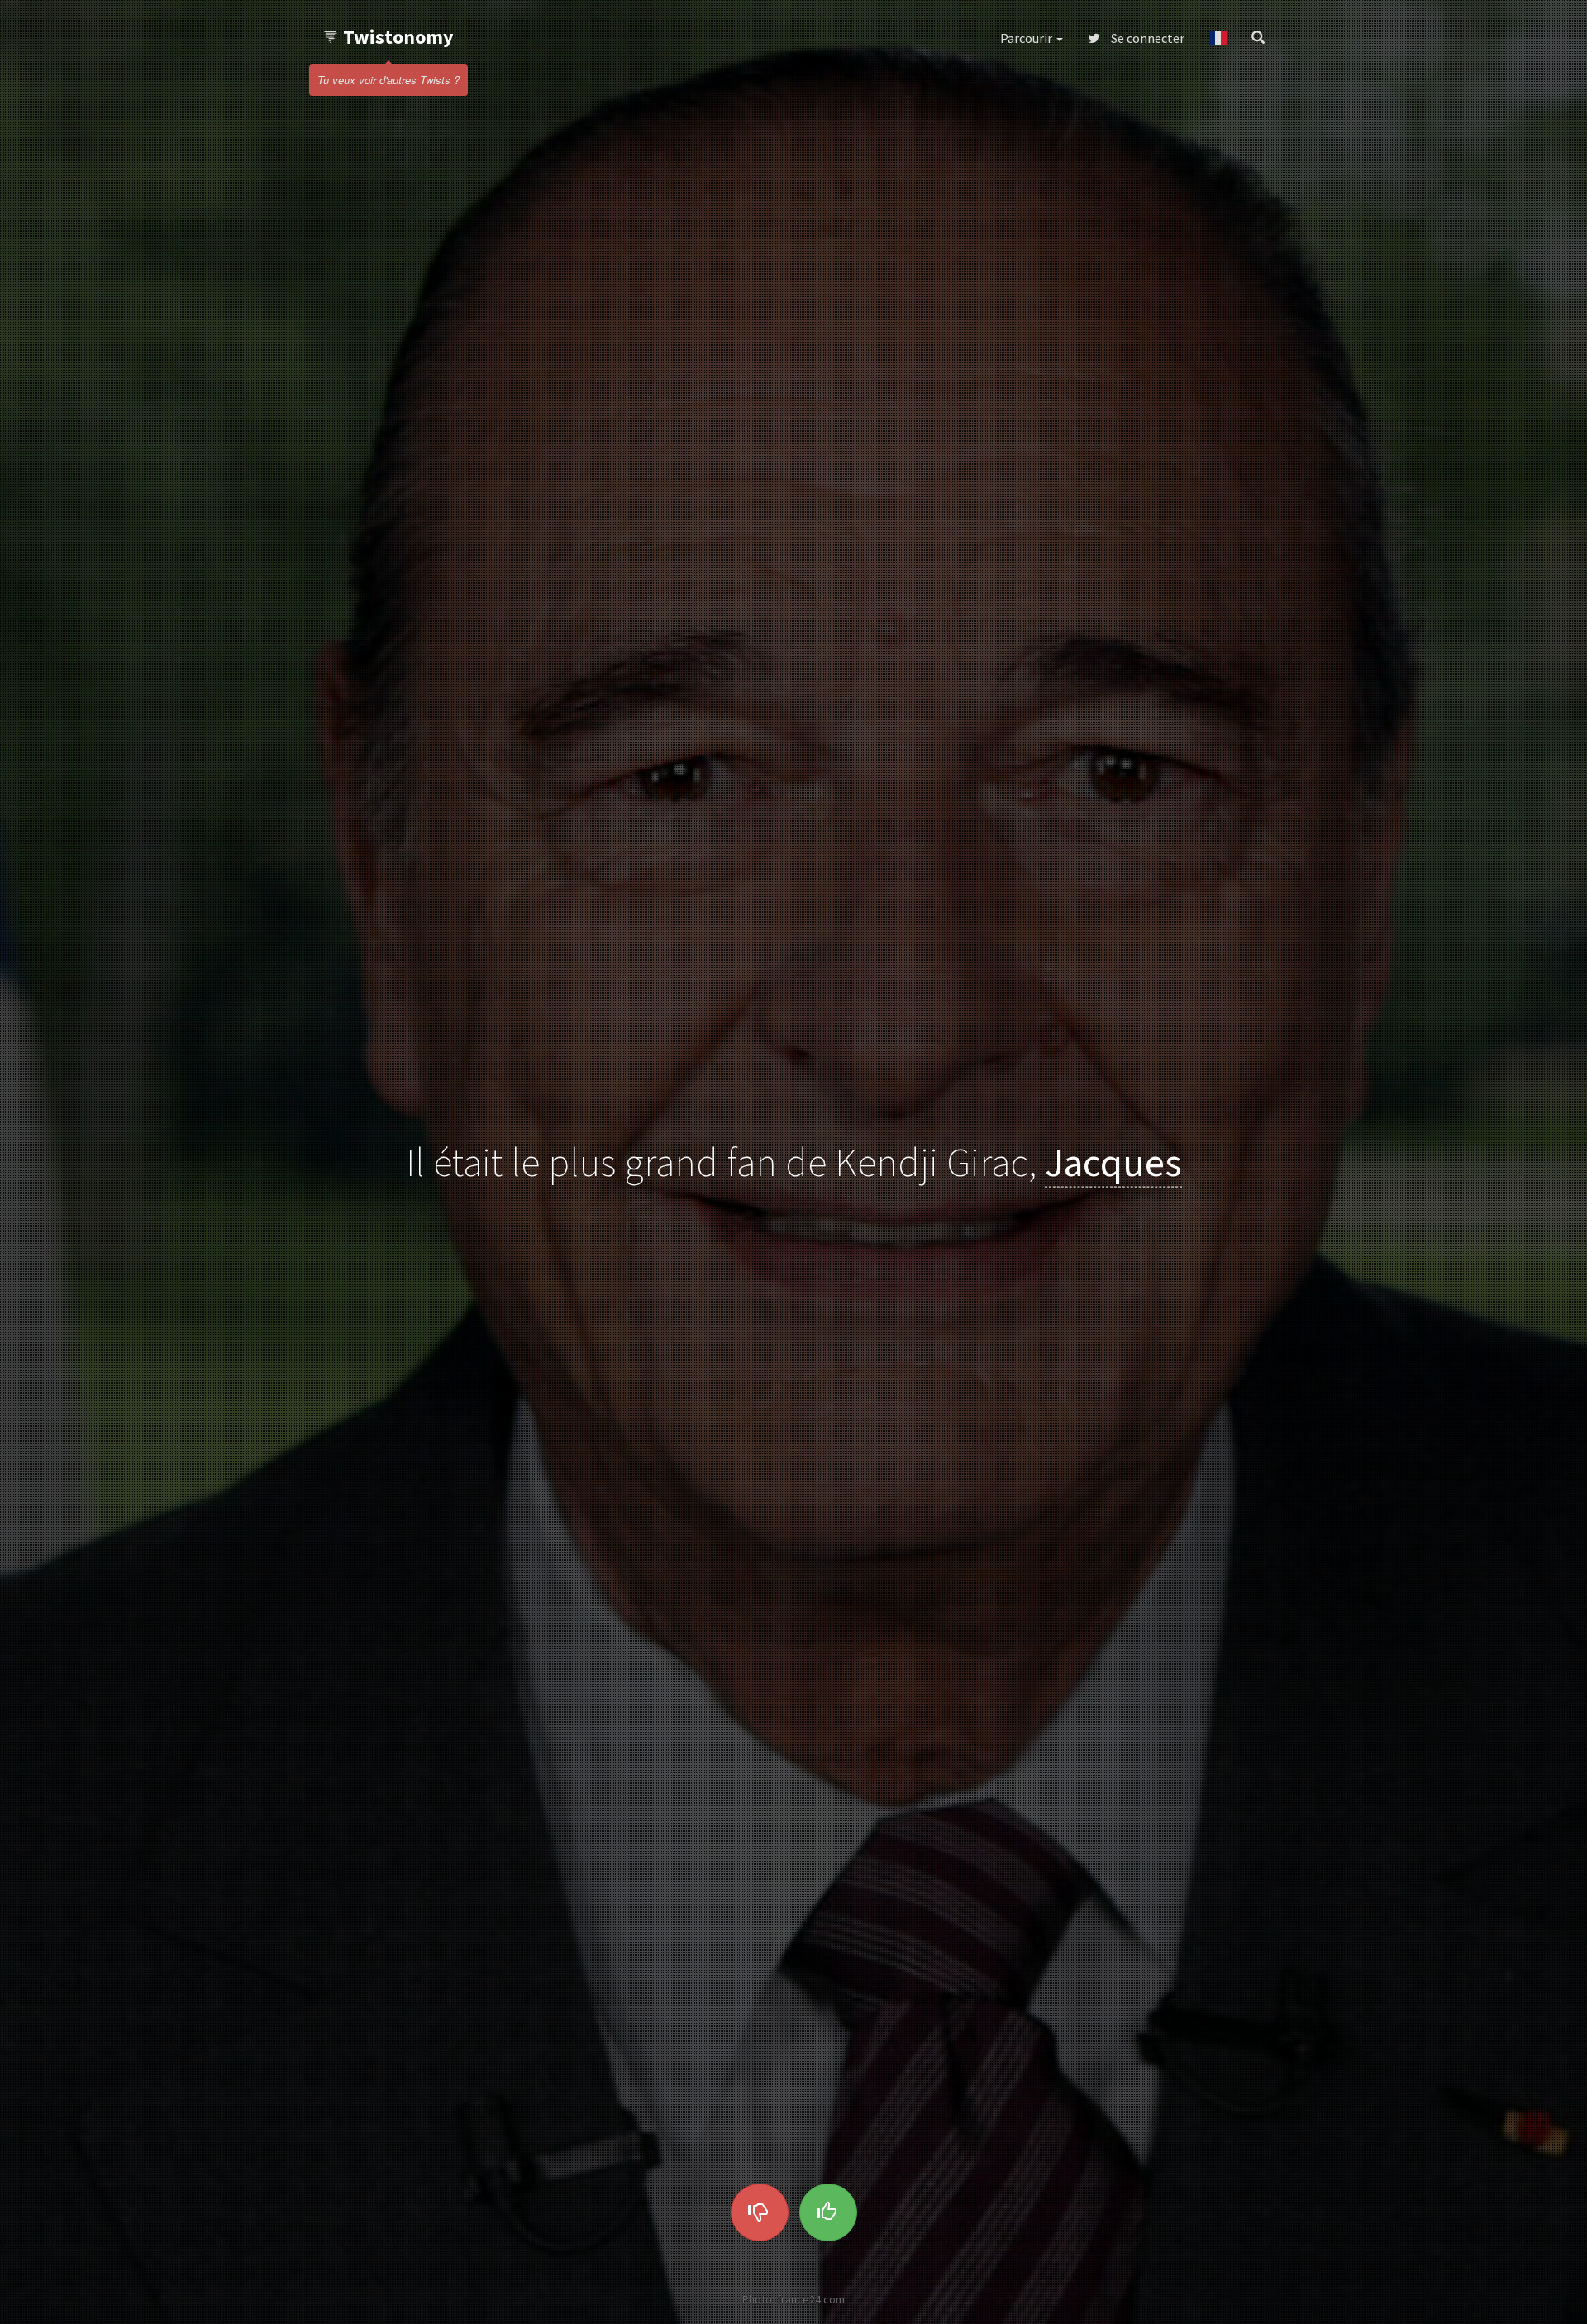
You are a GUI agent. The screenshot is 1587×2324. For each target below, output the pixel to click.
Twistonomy (398, 37)
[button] (1218, 38)
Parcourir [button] (1027, 38)
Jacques (1113, 1162)
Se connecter (1146, 38)
